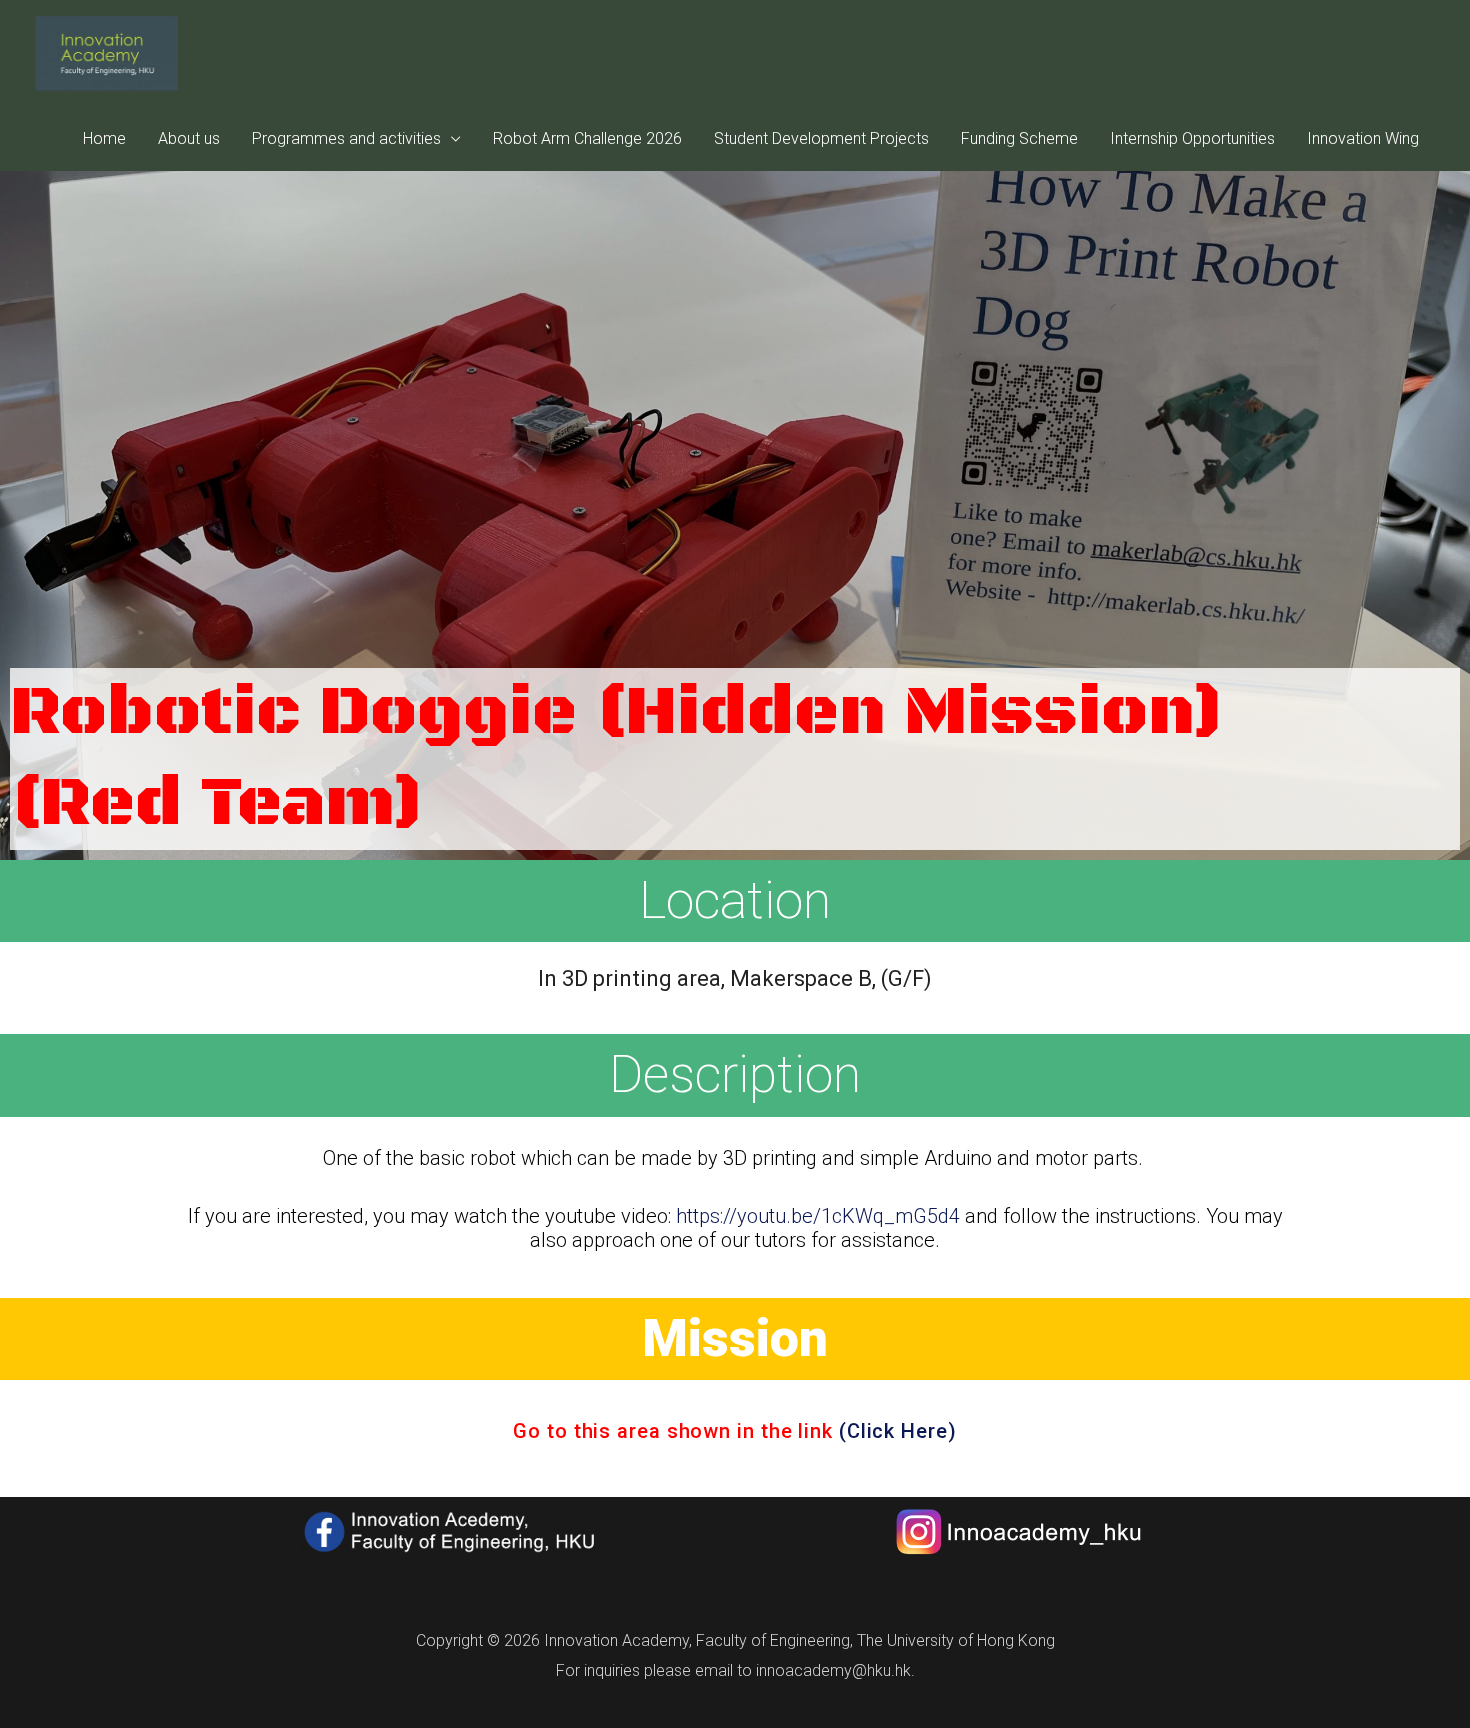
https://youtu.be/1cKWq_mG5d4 (818, 1216)
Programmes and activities (346, 138)
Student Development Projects (821, 138)
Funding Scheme (1019, 138)
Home (104, 138)
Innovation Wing (1363, 138)
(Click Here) (898, 1431)
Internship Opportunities (1192, 138)
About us (189, 138)
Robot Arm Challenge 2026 (587, 138)
